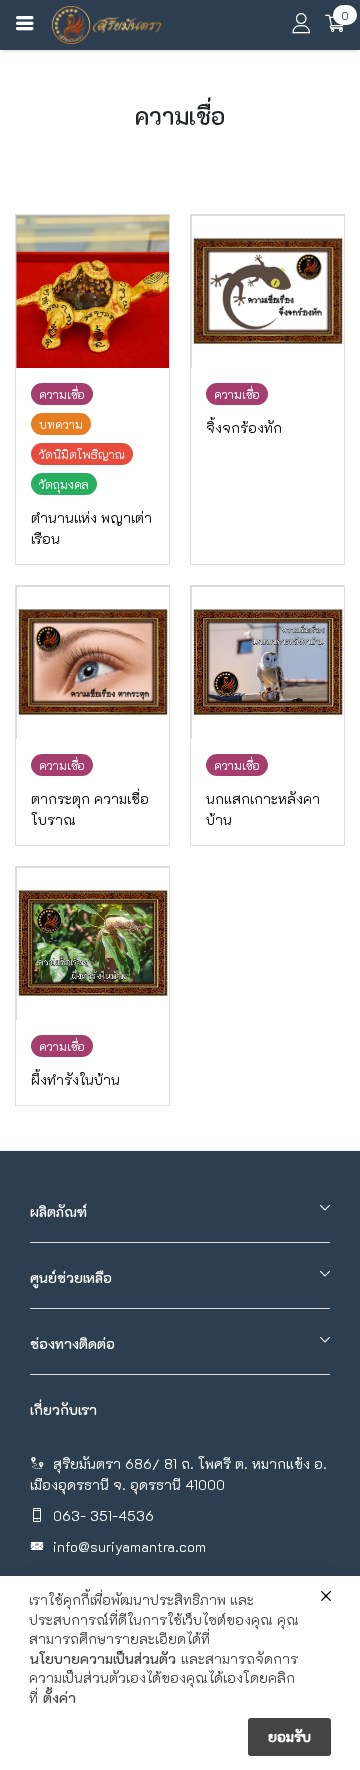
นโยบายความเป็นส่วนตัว (103, 1658)
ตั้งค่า (59, 1697)
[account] (301, 26)
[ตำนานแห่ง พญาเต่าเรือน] (92, 291)
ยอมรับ (289, 1736)
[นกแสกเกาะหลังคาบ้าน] (267, 662)
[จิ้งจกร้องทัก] (267, 291)
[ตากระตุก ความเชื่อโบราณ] (92, 662)
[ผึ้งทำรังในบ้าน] (92, 943)
